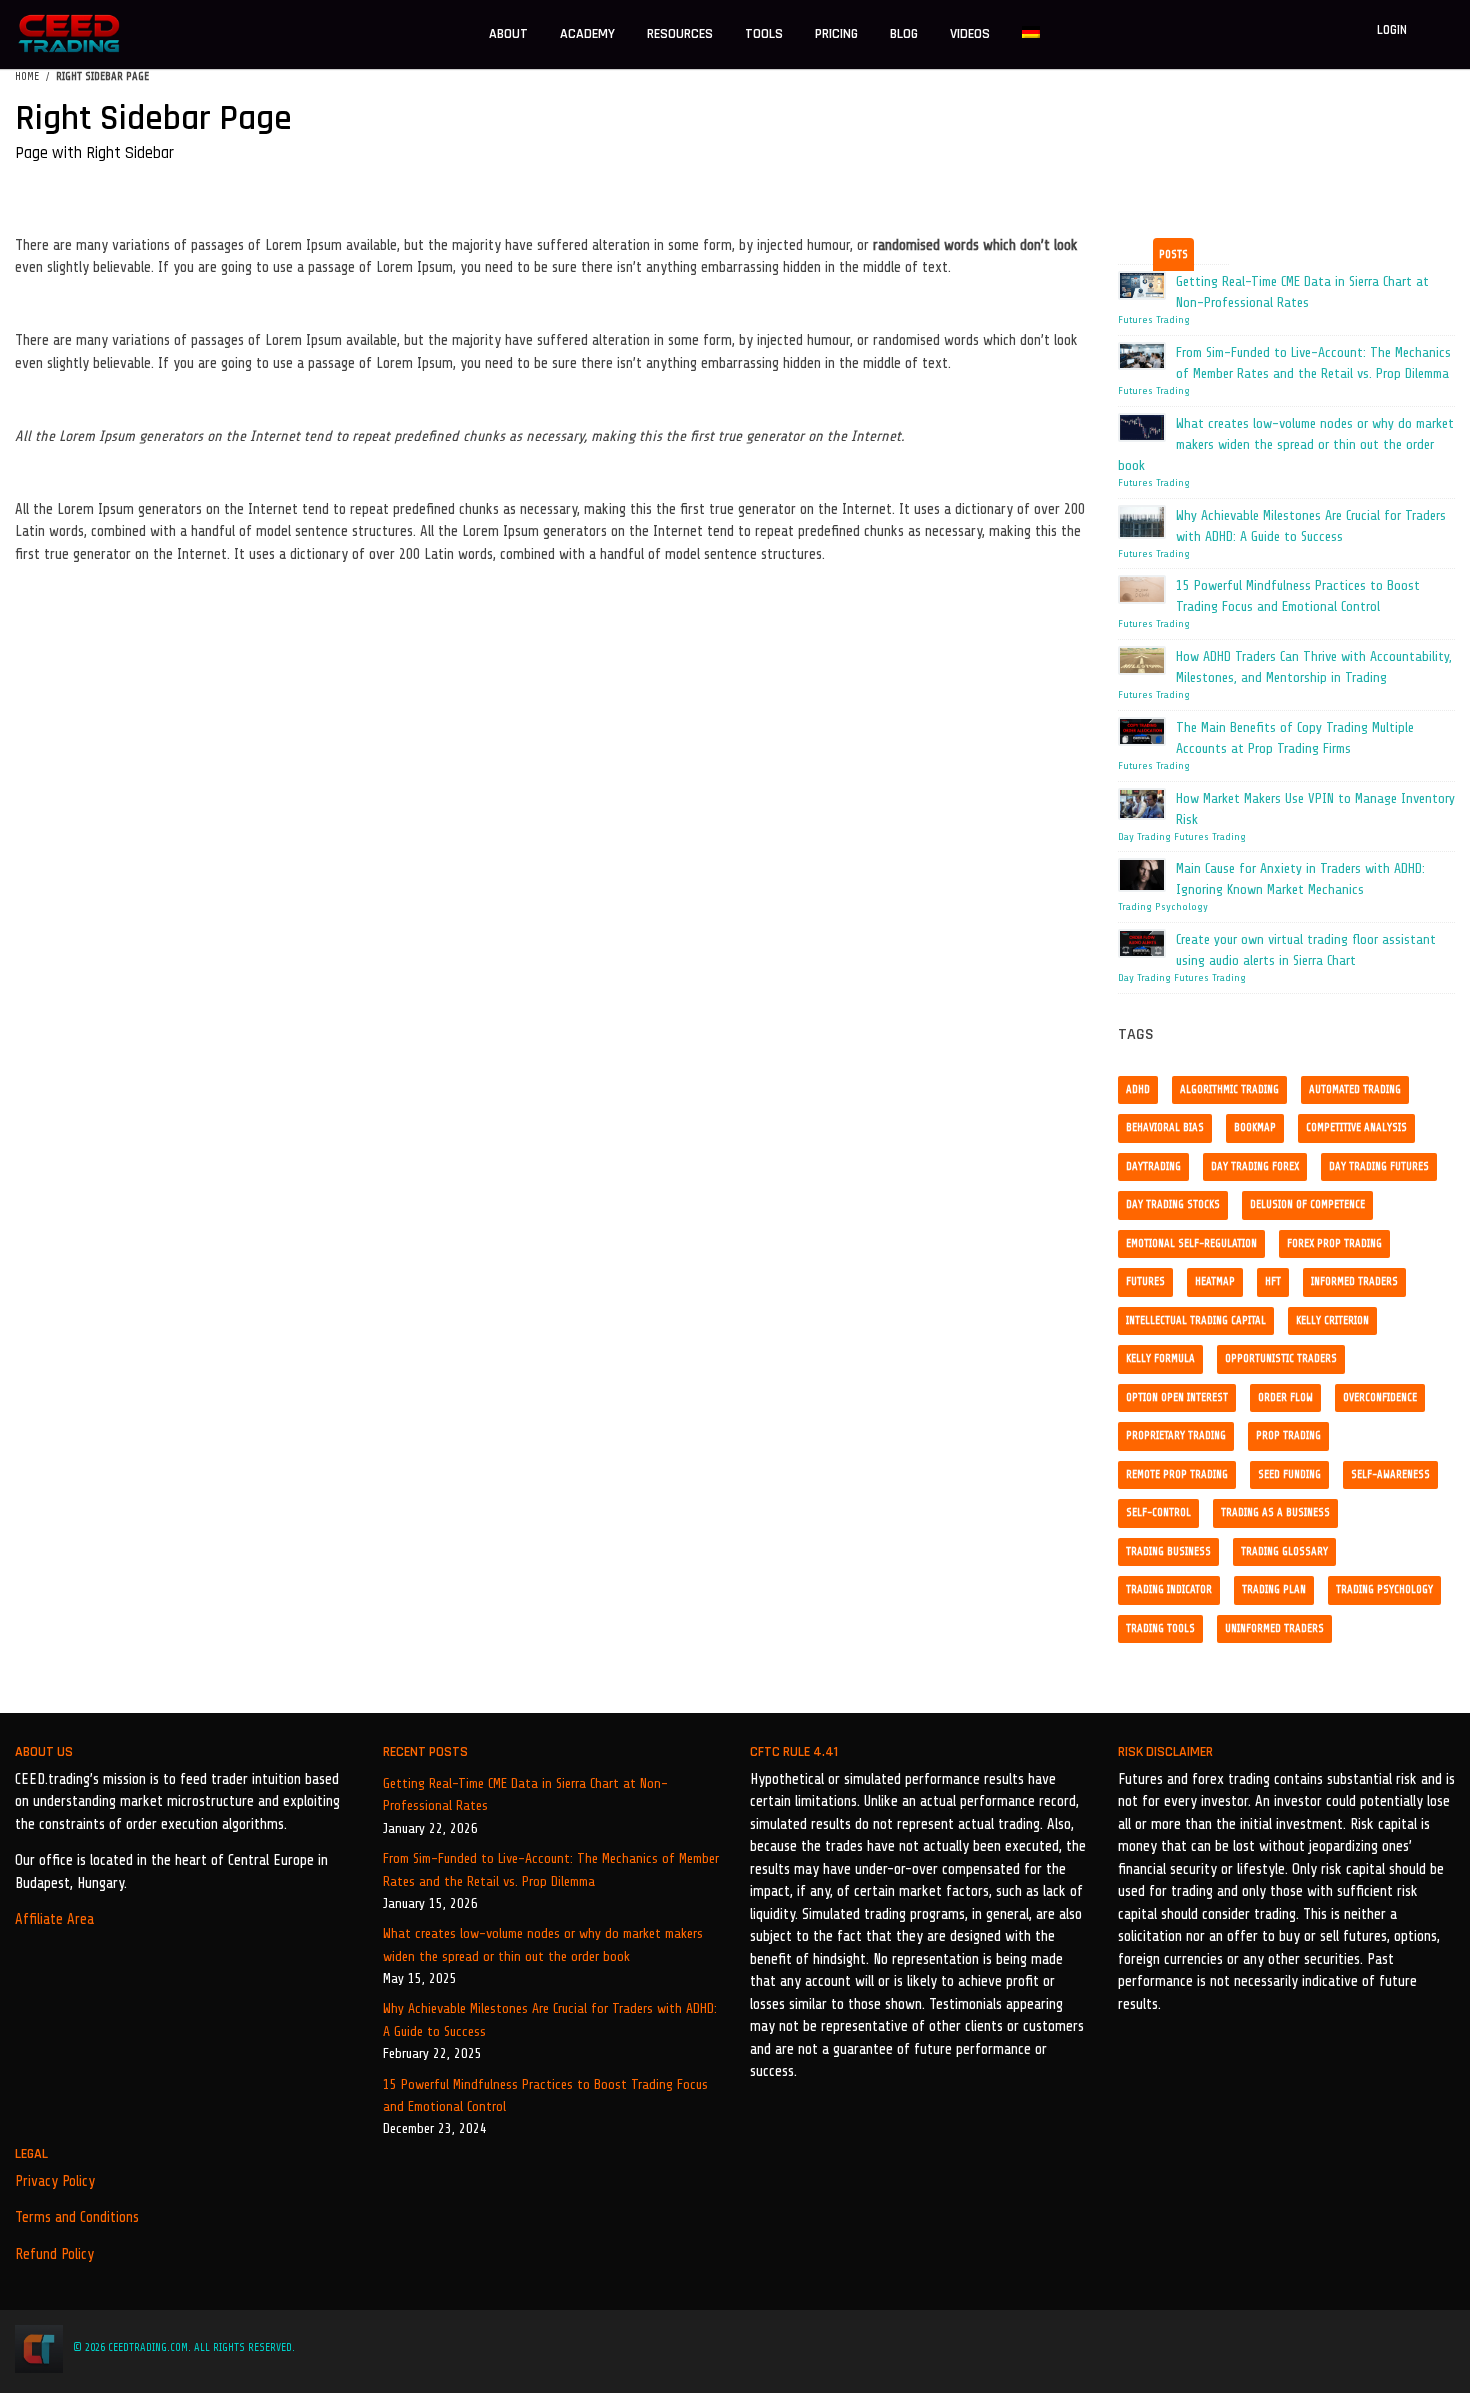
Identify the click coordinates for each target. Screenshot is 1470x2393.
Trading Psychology (1163, 907)
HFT (1273, 1281)
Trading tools (1160, 1628)
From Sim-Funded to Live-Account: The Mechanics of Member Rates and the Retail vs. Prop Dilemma (551, 1869)
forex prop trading (1334, 1243)
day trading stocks (1173, 1204)
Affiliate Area (54, 1919)
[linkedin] (1395, 2348)
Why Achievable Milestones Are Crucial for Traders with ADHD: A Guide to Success (550, 2019)
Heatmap (1215, 1281)
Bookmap (1255, 1127)
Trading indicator (1169, 1589)
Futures (1145, 1281)
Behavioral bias (1165, 1127)
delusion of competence (1307, 1204)
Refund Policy (54, 2254)
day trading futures (1379, 1166)
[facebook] (1338, 2348)
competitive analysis (1356, 1127)
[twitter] (1368, 2348)
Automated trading (1355, 1089)
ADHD (1138, 1089)
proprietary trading (1176, 1435)
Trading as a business (1275, 1512)
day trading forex (1255, 1166)
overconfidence (1380, 1397)
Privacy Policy (55, 2181)
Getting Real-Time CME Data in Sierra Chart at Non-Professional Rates (525, 1794)
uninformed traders (1274, 1628)
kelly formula (1160, 1358)
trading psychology (1384, 1589)
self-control (1158, 1512)
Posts (1173, 254)
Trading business (1168, 1551)
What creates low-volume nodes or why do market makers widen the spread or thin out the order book (543, 1944)
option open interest (1177, 1397)
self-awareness (1390, 1474)
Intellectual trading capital (1196, 1320)
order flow (1285, 1397)
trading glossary (1284, 1551)
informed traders (1354, 1281)
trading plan (1274, 1589)
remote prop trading (1177, 1474)
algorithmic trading (1229, 1089)
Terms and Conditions (77, 2217)
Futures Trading (1154, 320)
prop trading (1288, 1435)
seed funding (1289, 1474)
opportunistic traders (1281, 1358)
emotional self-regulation (1191, 1243)
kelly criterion (1332, 1320)
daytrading (1153, 1166)
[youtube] (1449, 2348)
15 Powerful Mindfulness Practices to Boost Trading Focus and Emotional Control (545, 2095)
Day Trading (1144, 837)
